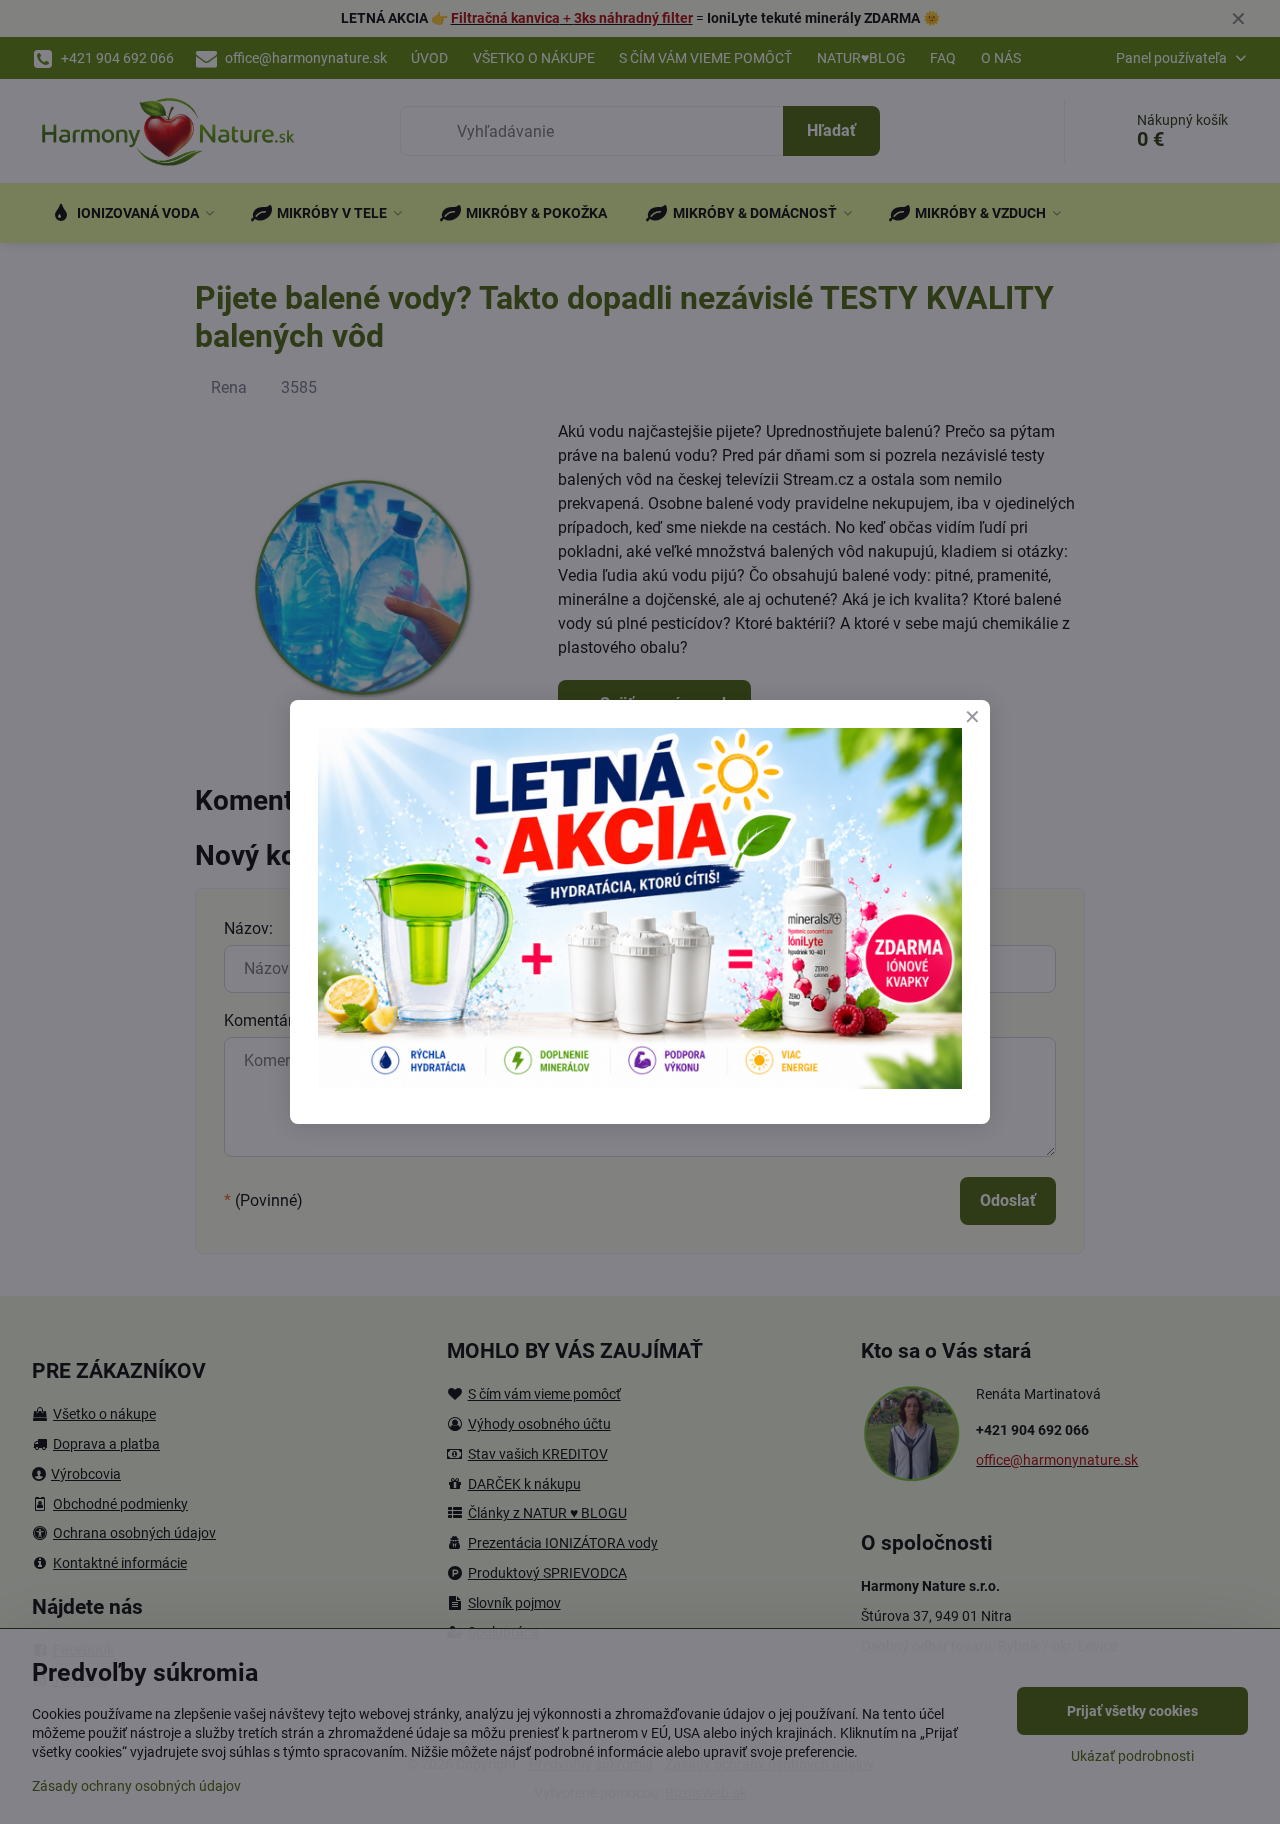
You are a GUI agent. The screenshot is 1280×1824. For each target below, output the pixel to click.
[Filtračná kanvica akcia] (640, 1083)
